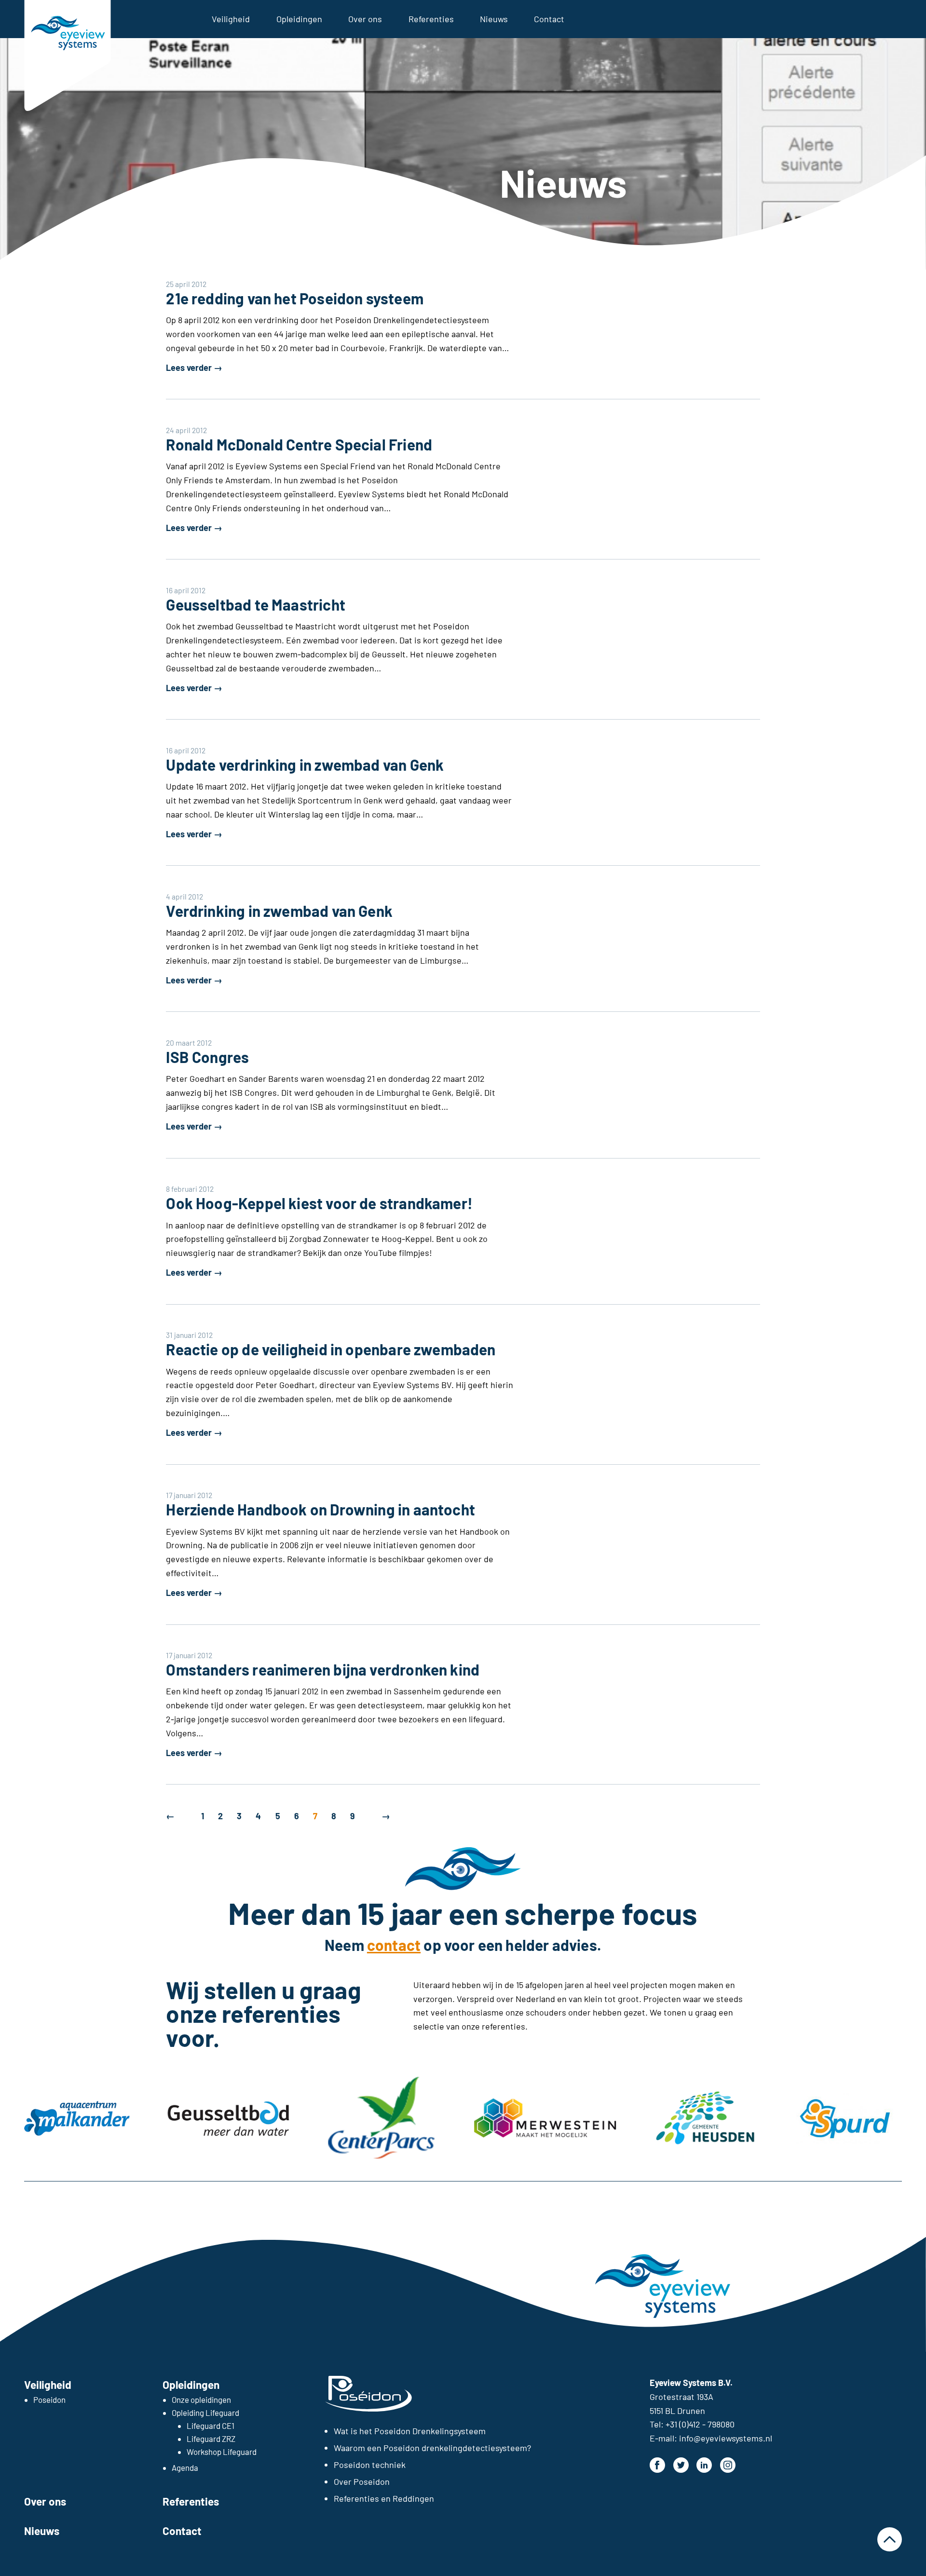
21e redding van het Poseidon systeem (294, 298)
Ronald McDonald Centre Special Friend (299, 444)
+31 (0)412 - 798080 (700, 2424)
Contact (549, 19)
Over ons (365, 19)
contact (394, 1945)
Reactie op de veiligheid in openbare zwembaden (331, 1349)
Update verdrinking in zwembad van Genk (305, 764)
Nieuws (494, 19)
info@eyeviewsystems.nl (726, 2438)
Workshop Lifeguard (222, 2452)
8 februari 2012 (190, 1189)
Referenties (431, 19)
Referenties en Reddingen (384, 2498)
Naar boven (889, 2539)
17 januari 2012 (189, 1495)
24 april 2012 (186, 430)
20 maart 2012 (189, 1043)
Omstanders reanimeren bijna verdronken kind (323, 1669)
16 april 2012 (186, 590)
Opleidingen (299, 19)
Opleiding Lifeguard (205, 2412)
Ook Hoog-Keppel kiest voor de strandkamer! (319, 1203)
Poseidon (49, 2399)
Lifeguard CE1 (211, 2426)
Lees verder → (194, 368)
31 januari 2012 (189, 1335)
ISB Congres (207, 1057)
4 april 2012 (184, 896)
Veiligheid (231, 19)
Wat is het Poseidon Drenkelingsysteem (410, 2431)
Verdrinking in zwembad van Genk (279, 911)
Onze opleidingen (201, 2399)
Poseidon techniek (370, 2465)
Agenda (185, 2467)
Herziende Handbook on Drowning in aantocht (320, 1509)
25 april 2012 (186, 284)
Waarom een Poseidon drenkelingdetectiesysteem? (432, 2448)
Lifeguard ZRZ (211, 2439)
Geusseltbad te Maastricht (256, 604)
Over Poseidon (362, 2481)
